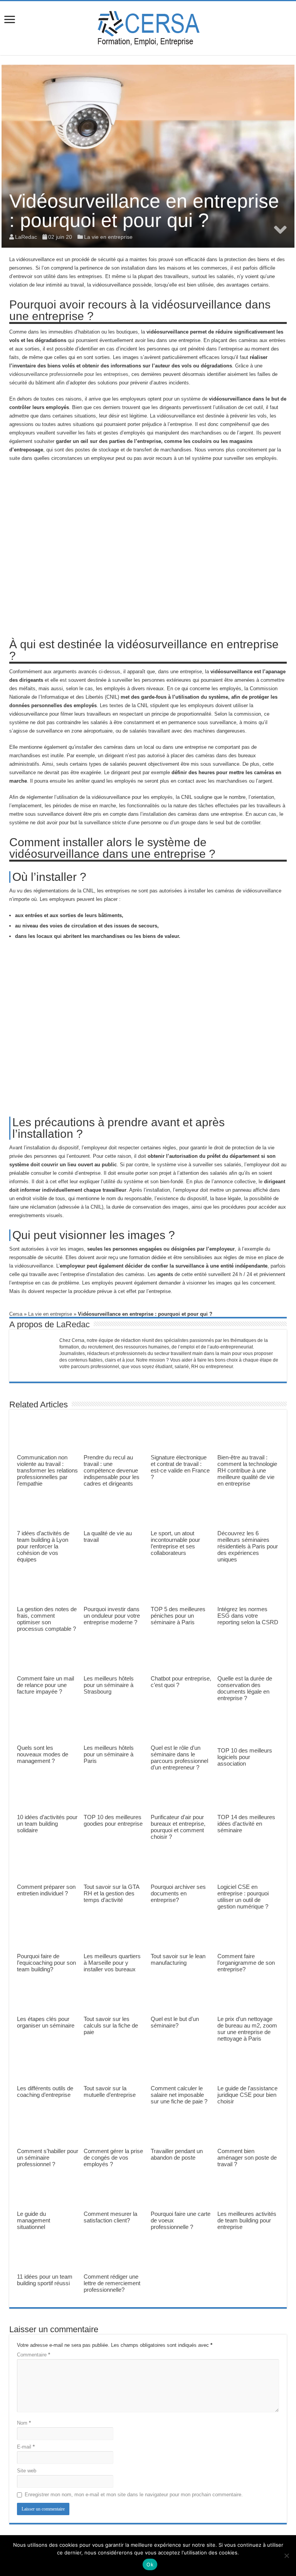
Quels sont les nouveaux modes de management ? (43, 1754)
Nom (24, 2423)
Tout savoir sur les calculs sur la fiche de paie (111, 2025)
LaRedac (73, 1324)
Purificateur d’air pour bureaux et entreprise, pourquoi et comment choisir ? (178, 1827)
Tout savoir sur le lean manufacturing (178, 1959)
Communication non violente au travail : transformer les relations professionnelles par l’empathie (47, 1470)
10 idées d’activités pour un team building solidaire (47, 1824)
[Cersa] (148, 27)
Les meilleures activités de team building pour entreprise (247, 2220)
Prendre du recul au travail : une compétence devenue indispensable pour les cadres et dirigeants (112, 1470)
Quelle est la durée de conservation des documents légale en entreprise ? (245, 1688)
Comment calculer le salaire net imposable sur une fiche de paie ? (179, 2095)
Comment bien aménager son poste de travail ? (247, 2158)
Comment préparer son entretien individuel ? (46, 1890)
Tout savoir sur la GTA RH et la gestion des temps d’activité (111, 1893)
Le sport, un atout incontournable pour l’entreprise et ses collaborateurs (175, 1543)
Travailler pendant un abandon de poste (177, 2154)
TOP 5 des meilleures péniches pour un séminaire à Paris (178, 1616)
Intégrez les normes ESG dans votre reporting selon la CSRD (248, 1616)
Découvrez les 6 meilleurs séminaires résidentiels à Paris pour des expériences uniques (248, 1546)
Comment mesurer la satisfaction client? (110, 2217)
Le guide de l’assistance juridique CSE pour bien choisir (247, 2095)
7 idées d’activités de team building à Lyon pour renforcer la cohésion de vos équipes (43, 1546)
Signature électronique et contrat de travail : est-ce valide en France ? (180, 1467)
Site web (27, 2471)
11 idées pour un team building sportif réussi (45, 2280)
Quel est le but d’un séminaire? (175, 2022)
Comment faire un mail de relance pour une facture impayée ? (45, 1685)
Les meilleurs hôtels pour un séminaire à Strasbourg (109, 1685)
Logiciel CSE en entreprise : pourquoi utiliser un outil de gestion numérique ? (243, 1897)
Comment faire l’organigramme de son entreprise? (246, 1963)
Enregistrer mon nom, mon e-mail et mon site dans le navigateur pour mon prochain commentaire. (134, 2495)
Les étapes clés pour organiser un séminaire (46, 2022)
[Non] (286, 2556)
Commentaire (34, 2355)
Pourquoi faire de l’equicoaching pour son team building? (46, 1963)
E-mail (26, 2447)
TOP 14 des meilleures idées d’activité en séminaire (246, 1824)
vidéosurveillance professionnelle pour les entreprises (69, 374)
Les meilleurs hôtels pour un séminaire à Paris (109, 1754)
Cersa (16, 1314)
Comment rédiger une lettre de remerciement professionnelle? (112, 2283)
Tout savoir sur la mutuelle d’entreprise (110, 2091)
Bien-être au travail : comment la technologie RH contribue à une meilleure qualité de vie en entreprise (247, 1470)
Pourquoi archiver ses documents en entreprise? (178, 1893)
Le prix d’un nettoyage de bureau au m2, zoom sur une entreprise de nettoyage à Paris (247, 2029)
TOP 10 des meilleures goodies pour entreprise (113, 1820)
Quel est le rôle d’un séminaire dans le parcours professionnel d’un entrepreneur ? (179, 1758)
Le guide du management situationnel (34, 2220)
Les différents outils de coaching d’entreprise (45, 2091)
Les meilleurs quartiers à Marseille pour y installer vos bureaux (112, 1963)
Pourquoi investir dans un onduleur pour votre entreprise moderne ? (112, 1616)
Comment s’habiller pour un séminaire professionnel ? (48, 2158)
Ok (150, 2564)
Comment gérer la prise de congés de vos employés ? (113, 2158)
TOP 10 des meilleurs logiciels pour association (245, 1757)
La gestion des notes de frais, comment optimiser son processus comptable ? (47, 1619)
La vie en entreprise (108, 237)
